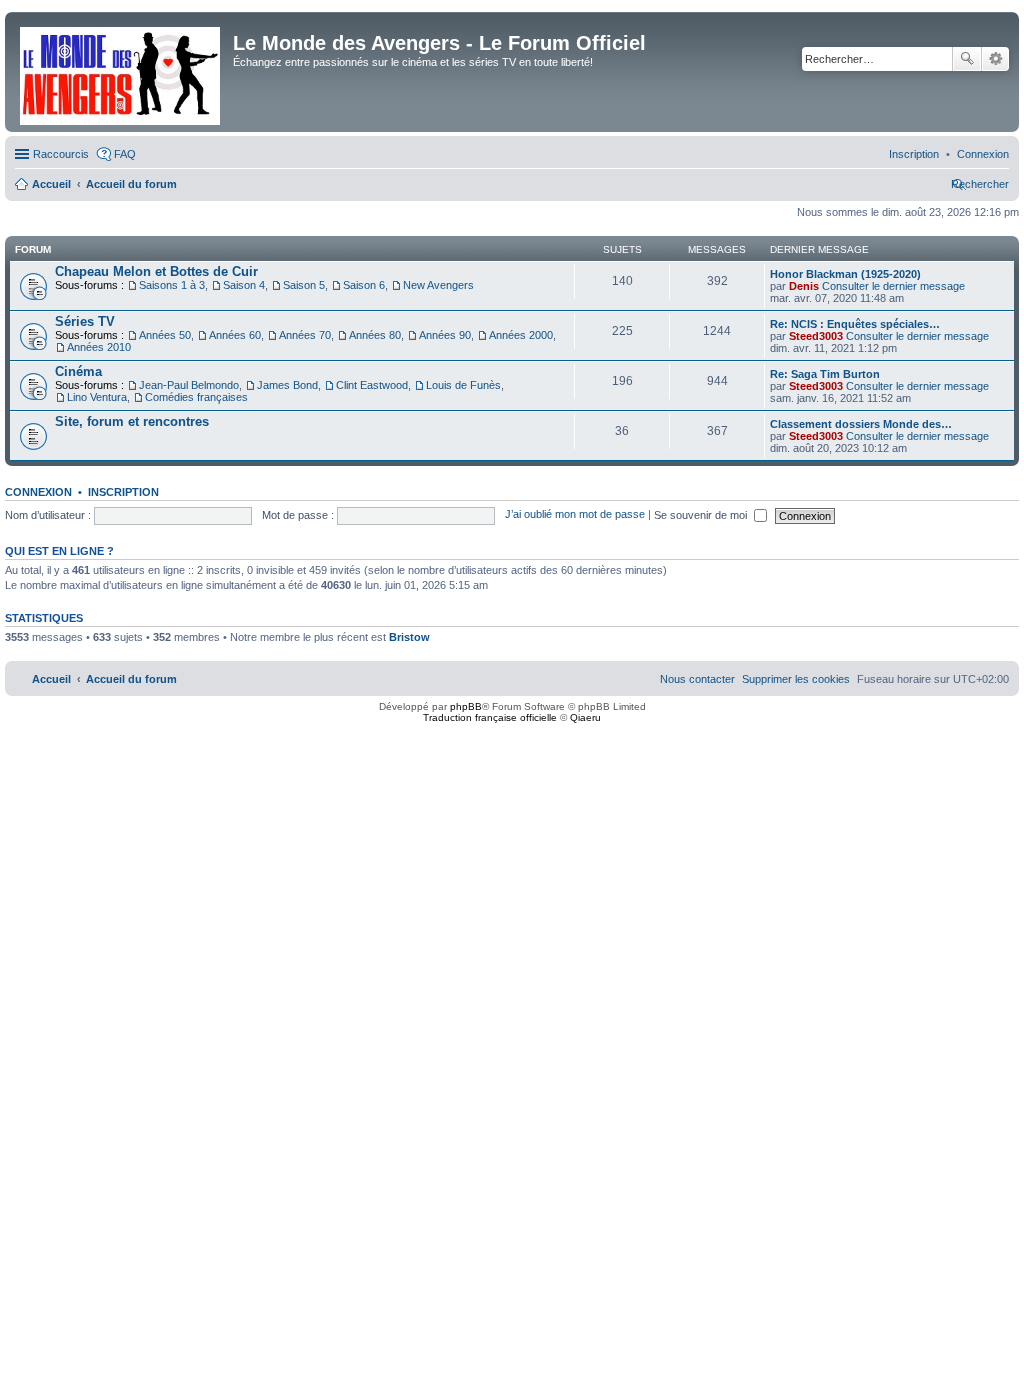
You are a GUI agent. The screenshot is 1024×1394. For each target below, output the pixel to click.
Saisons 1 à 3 (172, 285)
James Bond (287, 385)
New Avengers (438, 285)
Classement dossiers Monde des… (861, 424)
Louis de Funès (463, 385)
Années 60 (235, 335)
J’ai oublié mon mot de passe (575, 515)
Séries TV (85, 321)
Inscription (123, 492)
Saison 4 (244, 285)
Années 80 (375, 335)
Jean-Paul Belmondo (189, 385)
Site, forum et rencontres (132, 421)
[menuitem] (983, 154)
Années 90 (445, 335)
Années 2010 (99, 347)
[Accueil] (121, 72)
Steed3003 (816, 336)
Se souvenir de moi (702, 515)
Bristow (409, 637)
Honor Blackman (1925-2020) (845, 274)
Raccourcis (61, 154)
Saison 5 (304, 285)
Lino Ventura (97, 397)
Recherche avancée (995, 59)
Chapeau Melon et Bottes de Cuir (156, 271)
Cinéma (78, 371)
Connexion (38, 492)
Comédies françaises (196, 397)
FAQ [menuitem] (125, 154)
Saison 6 (364, 285)
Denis (804, 286)
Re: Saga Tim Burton (825, 374)
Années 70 (305, 335)
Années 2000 (521, 335)
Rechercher (967, 59)
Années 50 (165, 335)
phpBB (466, 706)
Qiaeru (585, 717)
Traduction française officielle (490, 717)
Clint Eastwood (372, 385)
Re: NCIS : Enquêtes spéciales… (855, 324)
